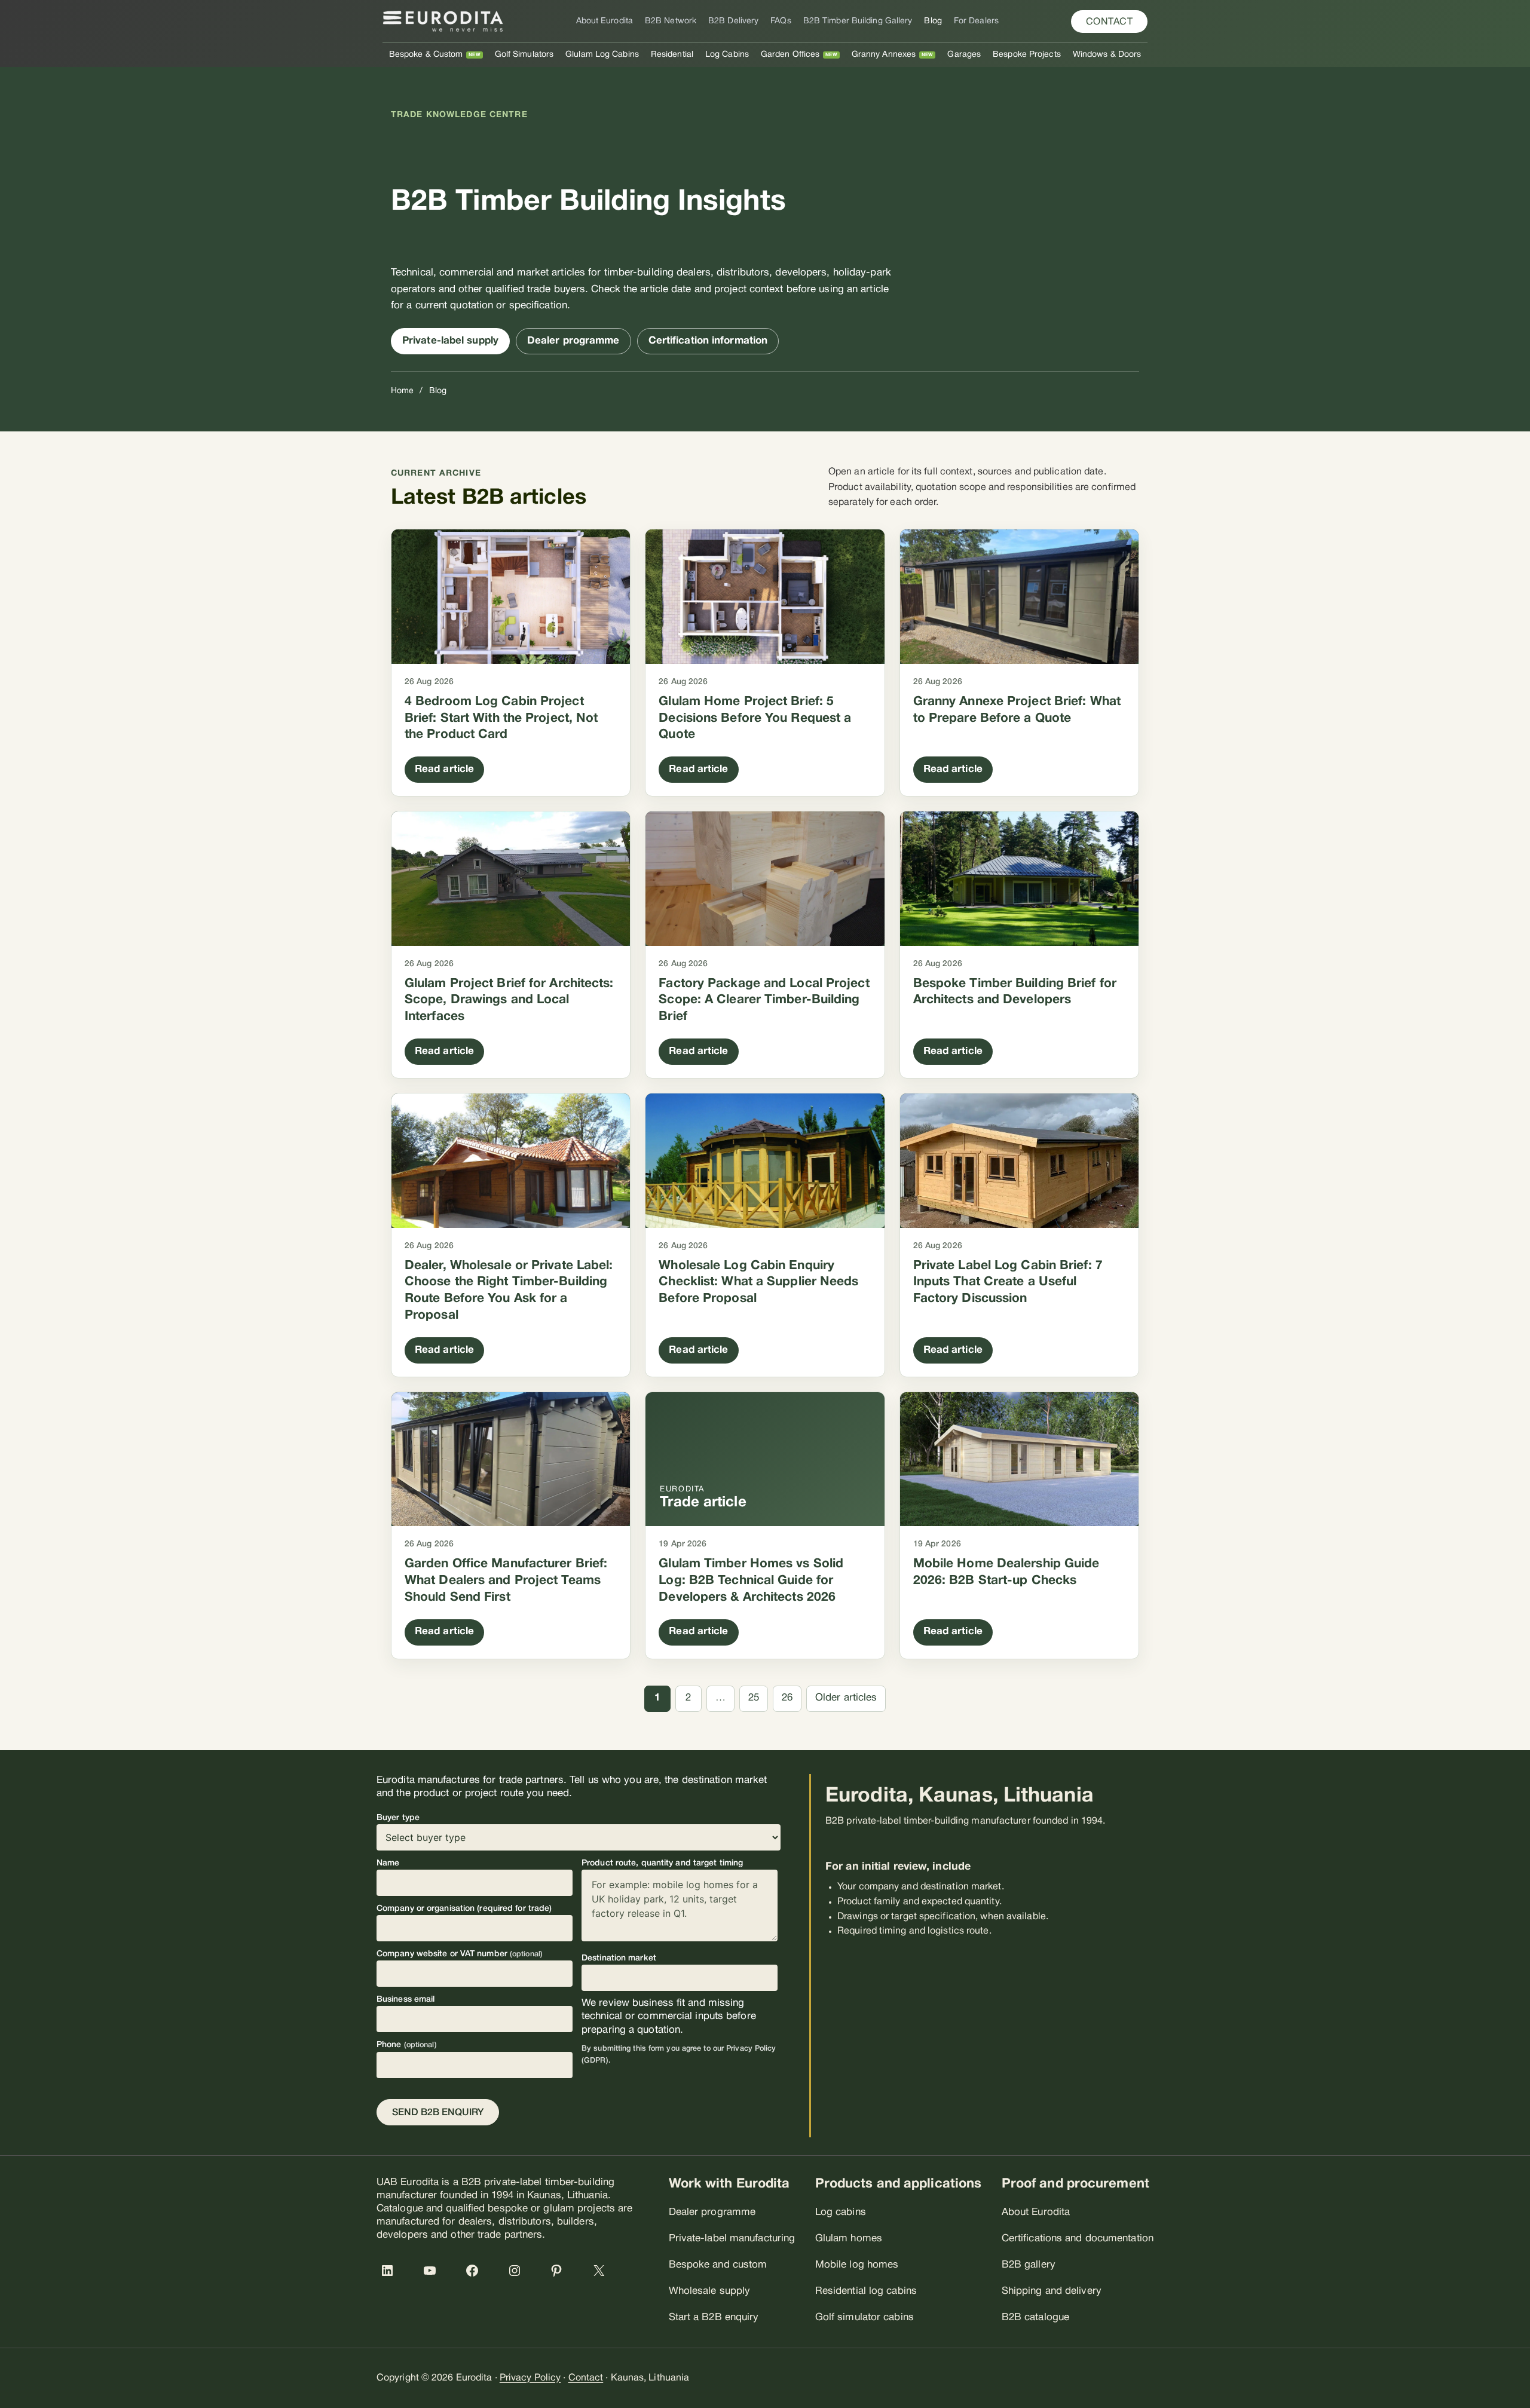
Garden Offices (790, 55)
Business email (406, 2000)
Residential (672, 55)
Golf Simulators (524, 55)
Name (388, 1863)
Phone (407, 2045)
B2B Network (671, 21)
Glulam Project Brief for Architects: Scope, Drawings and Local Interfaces (509, 1000)
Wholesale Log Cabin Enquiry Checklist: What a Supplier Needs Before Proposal (758, 1282)
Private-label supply (450, 341)
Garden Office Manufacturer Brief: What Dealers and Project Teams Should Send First (506, 1580)
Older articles (846, 1698)
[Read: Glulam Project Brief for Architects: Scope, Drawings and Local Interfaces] (511, 879)
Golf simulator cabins (865, 2317)
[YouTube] (436, 2277)
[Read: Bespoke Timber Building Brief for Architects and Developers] (1019, 879)
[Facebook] (478, 2277)
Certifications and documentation (1078, 2239)
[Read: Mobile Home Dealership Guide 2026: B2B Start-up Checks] (1019, 1459)
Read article (444, 769)
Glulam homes (849, 2239)
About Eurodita (605, 21)
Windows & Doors (1107, 55)
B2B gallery (1029, 2265)
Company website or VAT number (460, 1954)
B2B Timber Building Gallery (858, 21)
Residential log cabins (866, 2291)
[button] (1110, 22)
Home (402, 391)
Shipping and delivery (1052, 2291)
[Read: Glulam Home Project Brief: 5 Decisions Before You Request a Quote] (765, 597)
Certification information (708, 341)
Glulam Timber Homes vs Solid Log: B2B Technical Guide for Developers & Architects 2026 (751, 1580)
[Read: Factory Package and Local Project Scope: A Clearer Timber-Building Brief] (765, 879)
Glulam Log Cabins (602, 55)
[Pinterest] (562, 2277)
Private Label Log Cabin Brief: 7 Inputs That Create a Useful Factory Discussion (1008, 1282)
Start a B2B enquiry (714, 2317)
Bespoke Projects (1027, 55)
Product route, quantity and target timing (662, 1863)
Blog (933, 21)
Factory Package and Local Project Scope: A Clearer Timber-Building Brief (764, 1000)
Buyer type (398, 1818)
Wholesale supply (710, 2291)
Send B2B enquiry (438, 2113)
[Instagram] (521, 2277)
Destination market (619, 1958)
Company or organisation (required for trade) (464, 1909)
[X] (605, 2277)
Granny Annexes (884, 55)
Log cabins (841, 2212)
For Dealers (976, 21)
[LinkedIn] (393, 2277)
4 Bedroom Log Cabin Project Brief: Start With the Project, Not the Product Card (501, 718)
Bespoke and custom (718, 2265)
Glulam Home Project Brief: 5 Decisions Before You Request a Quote (755, 718)
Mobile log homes (857, 2265)
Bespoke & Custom (426, 55)
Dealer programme (573, 341)
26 (787, 1698)
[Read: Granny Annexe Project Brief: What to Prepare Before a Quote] (1019, 597)
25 (754, 1698)
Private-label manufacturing (732, 2239)
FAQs (781, 21)
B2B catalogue (1035, 2317)
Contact (586, 2378)
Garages (964, 55)
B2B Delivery (733, 21)
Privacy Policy (530, 2378)
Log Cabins (727, 55)
